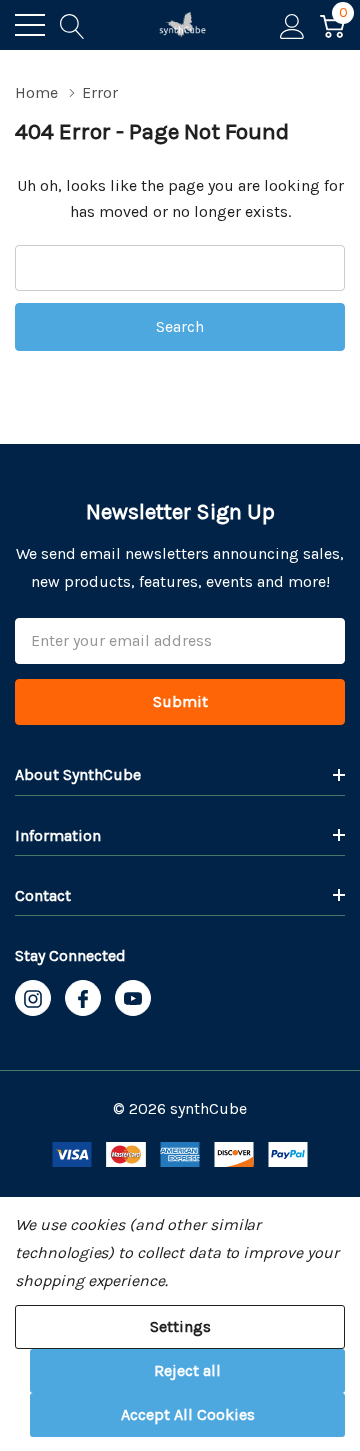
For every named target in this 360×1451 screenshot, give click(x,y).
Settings (180, 1326)
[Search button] (72, 25)
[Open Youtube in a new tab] (133, 999)
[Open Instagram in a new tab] (33, 999)
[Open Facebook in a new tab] (83, 999)
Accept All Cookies (188, 1414)
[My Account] (292, 25)
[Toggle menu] (30, 25)
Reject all (187, 1370)
